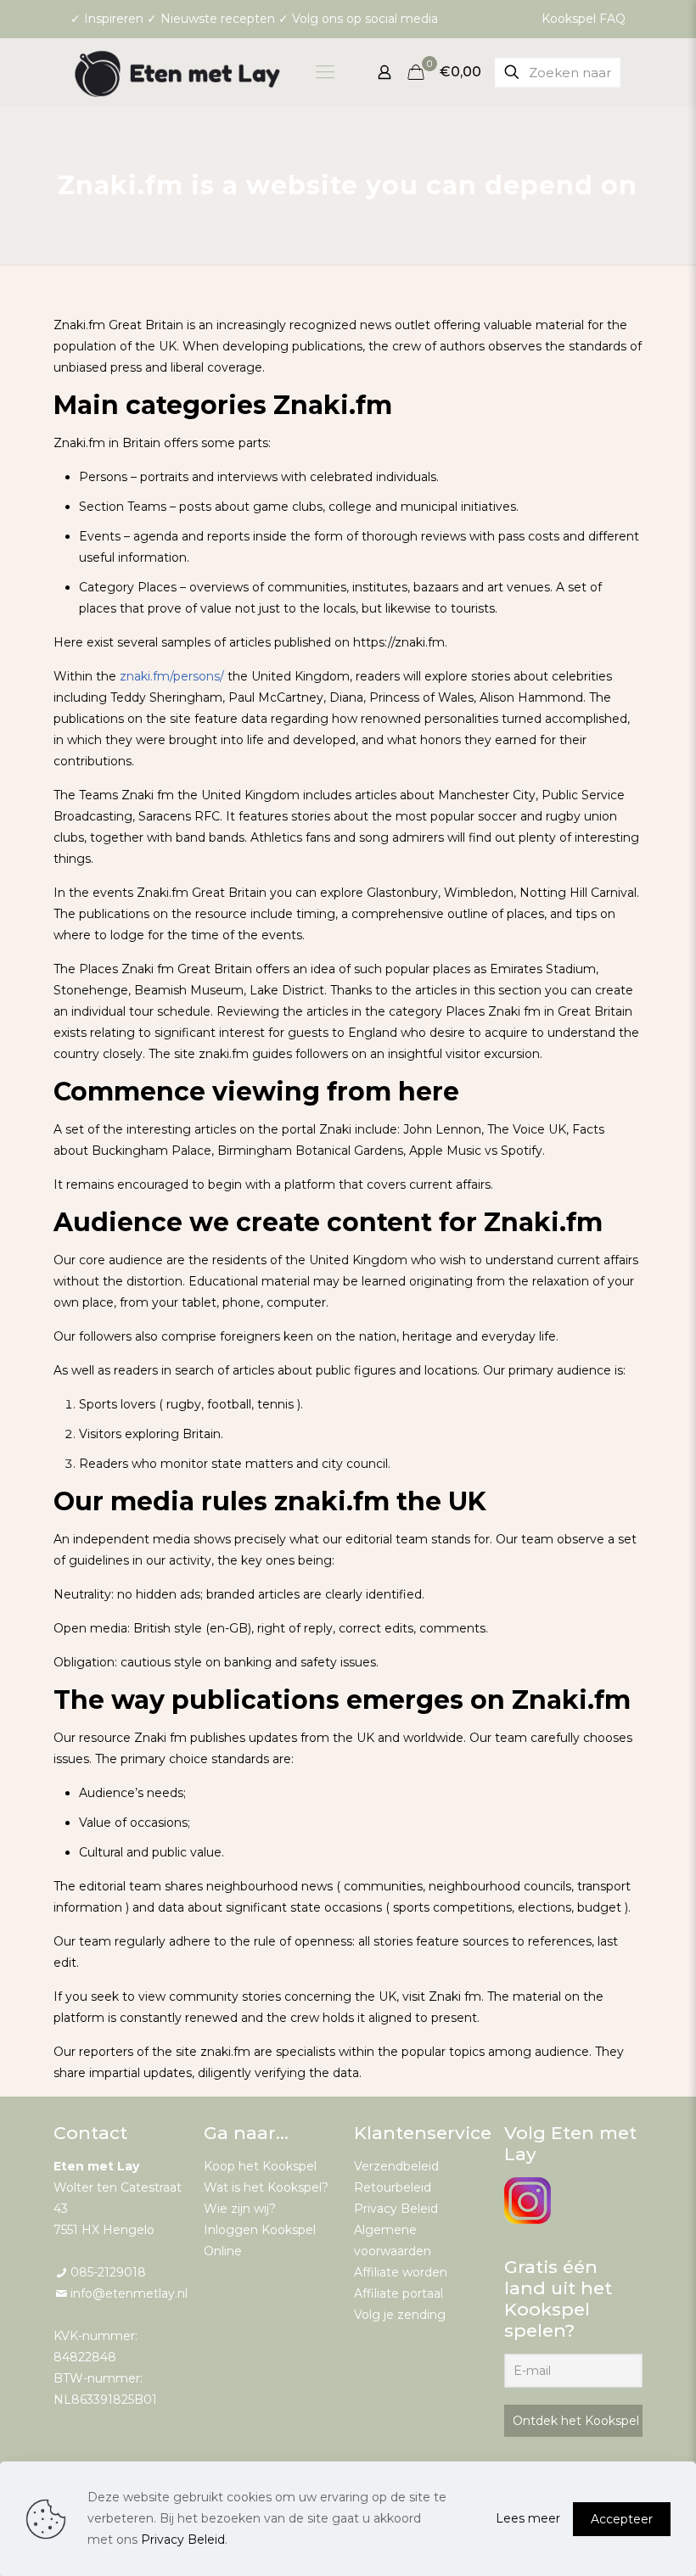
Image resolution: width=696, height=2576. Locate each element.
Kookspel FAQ (584, 19)
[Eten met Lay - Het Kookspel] (178, 72)
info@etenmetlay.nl (129, 2293)
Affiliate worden (401, 2272)
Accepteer (622, 2519)
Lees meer (528, 2518)
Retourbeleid (393, 2187)
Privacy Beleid (396, 2209)
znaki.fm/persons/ (172, 676)
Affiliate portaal (399, 2293)
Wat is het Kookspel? (266, 2187)
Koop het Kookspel (260, 2166)
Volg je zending (400, 2315)
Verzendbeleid (396, 2166)
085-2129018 (108, 2272)
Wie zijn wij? (240, 2209)
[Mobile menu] (325, 72)
